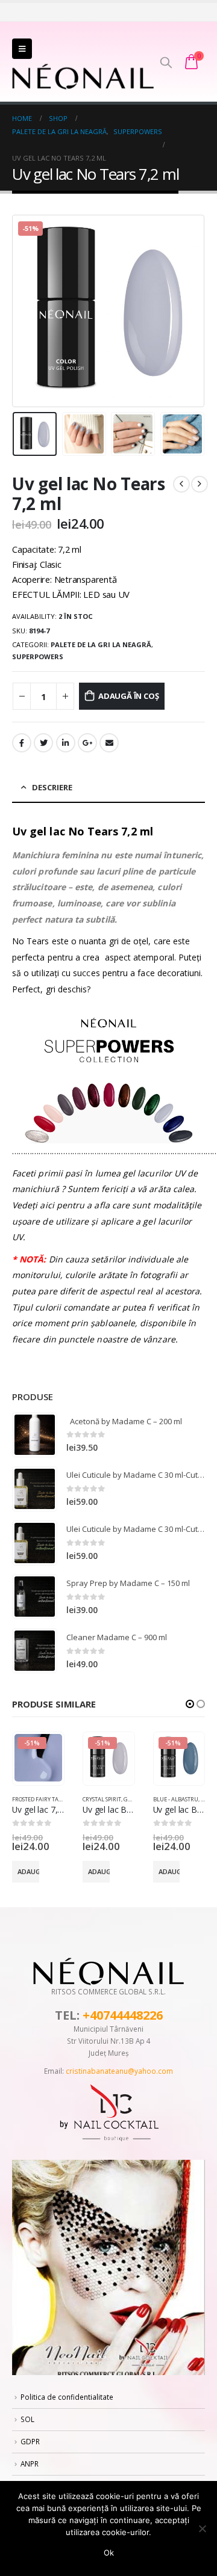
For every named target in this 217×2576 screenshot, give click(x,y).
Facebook (22, 743)
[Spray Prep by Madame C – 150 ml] (35, 1597)
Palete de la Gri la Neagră (101, 644)
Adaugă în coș (128, 696)
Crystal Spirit (102, 1799)
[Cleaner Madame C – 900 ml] (35, 1651)
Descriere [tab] (52, 787)
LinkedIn (66, 743)
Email (109, 743)
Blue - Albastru (176, 1799)
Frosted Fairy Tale (38, 1799)
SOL (27, 2419)
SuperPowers (38, 656)
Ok (109, 2553)
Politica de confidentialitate (67, 2397)
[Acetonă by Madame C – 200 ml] (35, 1435)
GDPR (30, 2441)
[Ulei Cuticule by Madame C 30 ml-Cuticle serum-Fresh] (35, 1543)
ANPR (30, 2464)
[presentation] (27, 311)
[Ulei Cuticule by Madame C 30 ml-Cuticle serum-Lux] (35, 1489)
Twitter (43, 743)
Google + (87, 743)
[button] (190, 1704)
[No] (202, 2528)
